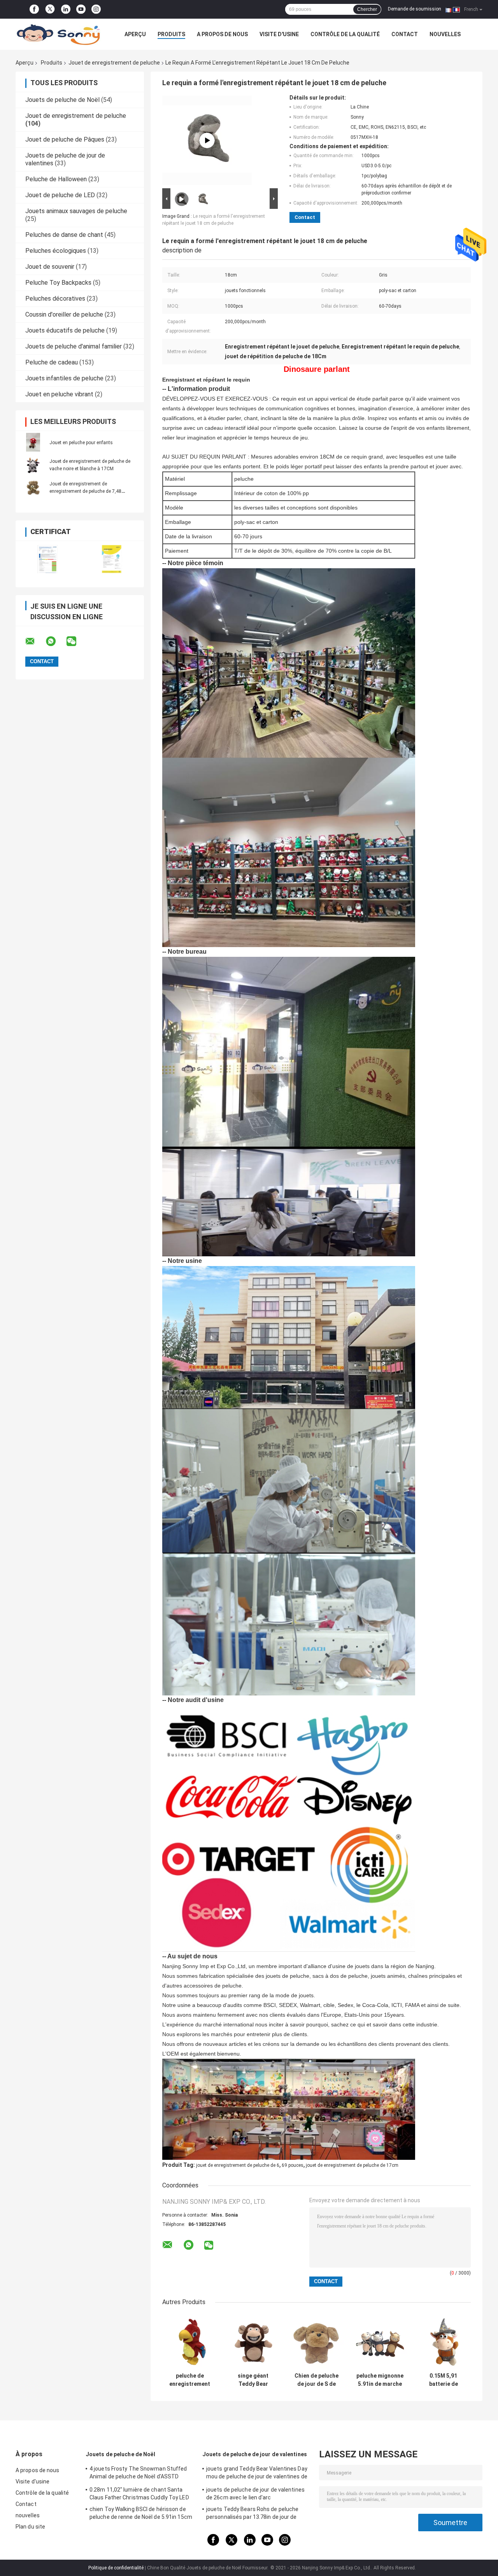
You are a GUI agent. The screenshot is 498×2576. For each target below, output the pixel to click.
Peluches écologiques (56, 251)
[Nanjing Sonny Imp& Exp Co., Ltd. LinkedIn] (66, 9)
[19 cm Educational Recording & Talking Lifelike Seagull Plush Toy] (207, 140)
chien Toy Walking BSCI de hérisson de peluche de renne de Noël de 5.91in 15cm (141, 2513)
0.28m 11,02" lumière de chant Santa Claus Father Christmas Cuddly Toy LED (139, 2494)
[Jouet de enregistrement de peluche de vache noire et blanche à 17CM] (33, 465)
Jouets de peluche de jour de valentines (255, 2454)
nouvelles (445, 34)
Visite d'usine (279, 34)
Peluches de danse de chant (64, 235)
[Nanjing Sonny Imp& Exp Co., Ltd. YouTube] (81, 9)
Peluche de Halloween (56, 179)
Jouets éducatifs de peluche (65, 330)
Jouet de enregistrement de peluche (114, 63)
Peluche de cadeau (52, 362)
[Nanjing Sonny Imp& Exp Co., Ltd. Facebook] (34, 9)
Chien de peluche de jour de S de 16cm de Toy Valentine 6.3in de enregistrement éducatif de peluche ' (317, 2380)
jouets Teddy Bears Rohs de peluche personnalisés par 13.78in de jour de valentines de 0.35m (252, 2514)
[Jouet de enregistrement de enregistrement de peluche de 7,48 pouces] (33, 487)
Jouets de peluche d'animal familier (74, 346)
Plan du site (30, 2527)
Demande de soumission (415, 9)
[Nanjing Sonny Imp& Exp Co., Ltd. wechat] (76, 641)
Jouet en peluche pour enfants (81, 443)
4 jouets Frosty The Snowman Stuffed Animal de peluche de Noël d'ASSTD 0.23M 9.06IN (138, 2474)
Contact (405, 34)
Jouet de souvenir (50, 267)
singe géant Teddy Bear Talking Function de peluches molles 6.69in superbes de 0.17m (253, 2380)
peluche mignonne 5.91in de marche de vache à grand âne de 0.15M (380, 2380)
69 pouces (293, 2165)
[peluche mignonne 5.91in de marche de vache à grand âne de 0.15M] (380, 2341)
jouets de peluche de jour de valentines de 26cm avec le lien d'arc (255, 2494)
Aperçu (135, 34)
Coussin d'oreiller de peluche (64, 314)
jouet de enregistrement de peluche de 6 (238, 2165)
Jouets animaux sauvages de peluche (76, 211)
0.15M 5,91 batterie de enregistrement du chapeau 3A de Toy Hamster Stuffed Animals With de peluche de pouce (444, 2380)
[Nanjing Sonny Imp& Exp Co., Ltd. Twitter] (50, 10)
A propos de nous (222, 34)
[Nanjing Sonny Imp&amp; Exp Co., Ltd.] (58, 34)
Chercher (367, 9)
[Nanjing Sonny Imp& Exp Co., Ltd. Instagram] (96, 9)
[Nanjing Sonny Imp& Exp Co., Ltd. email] (35, 641)
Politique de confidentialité (116, 2568)
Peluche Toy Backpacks (58, 283)
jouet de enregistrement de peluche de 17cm (352, 2165)
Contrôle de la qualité (345, 34)
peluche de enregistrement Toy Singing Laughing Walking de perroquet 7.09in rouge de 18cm (190, 2380)
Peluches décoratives (55, 299)
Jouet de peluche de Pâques (65, 139)
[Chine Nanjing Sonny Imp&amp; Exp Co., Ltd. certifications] (48, 559)
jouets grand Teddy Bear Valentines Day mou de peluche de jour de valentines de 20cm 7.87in (257, 2474)
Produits (171, 34)
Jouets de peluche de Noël (62, 100)
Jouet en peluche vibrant (59, 394)
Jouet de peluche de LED (60, 195)
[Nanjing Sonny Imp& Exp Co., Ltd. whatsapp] (56, 641)
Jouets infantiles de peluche (64, 378)
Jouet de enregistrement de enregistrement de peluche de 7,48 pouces (85, 491)
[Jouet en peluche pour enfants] (33, 442)
